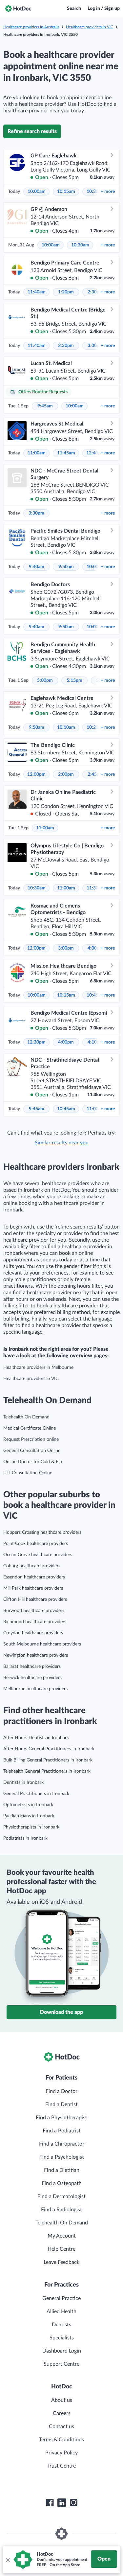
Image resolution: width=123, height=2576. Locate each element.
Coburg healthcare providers (32, 1566)
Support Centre (61, 2364)
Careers (62, 2413)
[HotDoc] (18, 9)
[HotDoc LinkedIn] (62, 2503)
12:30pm (36, 1042)
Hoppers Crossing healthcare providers (42, 1532)
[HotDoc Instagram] (73, 2503)
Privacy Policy (61, 2453)
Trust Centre (61, 2466)
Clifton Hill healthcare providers (35, 1599)
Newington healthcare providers (36, 1655)
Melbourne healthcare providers (35, 1689)
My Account (62, 2236)
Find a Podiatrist (62, 2131)
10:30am (80, 245)
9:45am (45, 406)
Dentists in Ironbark (23, 1782)
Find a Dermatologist (61, 2196)
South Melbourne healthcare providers (42, 1644)
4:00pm (66, 1042)
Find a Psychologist (62, 2157)
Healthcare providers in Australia (31, 27)
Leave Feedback (61, 2262)
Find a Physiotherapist (61, 2118)
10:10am (66, 727)
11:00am (37, 453)
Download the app (61, 2012)
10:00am (37, 192)
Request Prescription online (31, 1439)
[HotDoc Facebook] (50, 2503)
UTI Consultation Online (28, 1473)
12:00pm (36, 774)
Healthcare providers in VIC (90, 27)
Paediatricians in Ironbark (29, 1816)
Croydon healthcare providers (33, 1633)
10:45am (66, 1109)
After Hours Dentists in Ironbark (36, 1738)
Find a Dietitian (62, 2170)
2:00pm (66, 774)
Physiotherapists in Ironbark (31, 1827)
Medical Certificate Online (30, 1428)
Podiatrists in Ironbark (25, 1838)
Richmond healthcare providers (35, 1622)
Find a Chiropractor (62, 2144)
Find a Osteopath (62, 2183)
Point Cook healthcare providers (36, 1544)
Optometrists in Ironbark (28, 1805)
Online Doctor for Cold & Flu (33, 1462)
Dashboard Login (62, 2351)
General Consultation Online (32, 1451)
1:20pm (66, 292)
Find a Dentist (61, 2104)
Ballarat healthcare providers (32, 1667)
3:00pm (66, 948)
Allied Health (61, 2311)
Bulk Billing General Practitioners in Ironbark (48, 1760)
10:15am (66, 192)
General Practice (61, 2298)
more (108, 192)
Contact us (61, 2426)
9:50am (66, 567)
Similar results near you (62, 1143)
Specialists (62, 2338)
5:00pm (45, 680)
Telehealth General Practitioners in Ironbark (47, 1771)
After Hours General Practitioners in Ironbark (49, 1749)
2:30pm (66, 346)
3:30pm (36, 513)
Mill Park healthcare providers (33, 1588)
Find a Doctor (61, 2091)
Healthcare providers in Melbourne (38, 1368)
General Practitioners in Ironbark (36, 1794)
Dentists (61, 2325)
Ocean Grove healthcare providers (38, 1555)
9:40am (37, 567)
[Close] (8, 2560)
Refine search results (32, 131)
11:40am (37, 292)
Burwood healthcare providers (34, 1611)
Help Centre (61, 2249)
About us (62, 2400)
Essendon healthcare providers (34, 1577)
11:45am (66, 453)
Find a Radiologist (61, 2210)
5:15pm (74, 680)
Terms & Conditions (61, 2440)
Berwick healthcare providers (32, 1678)
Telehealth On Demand (26, 1417)
